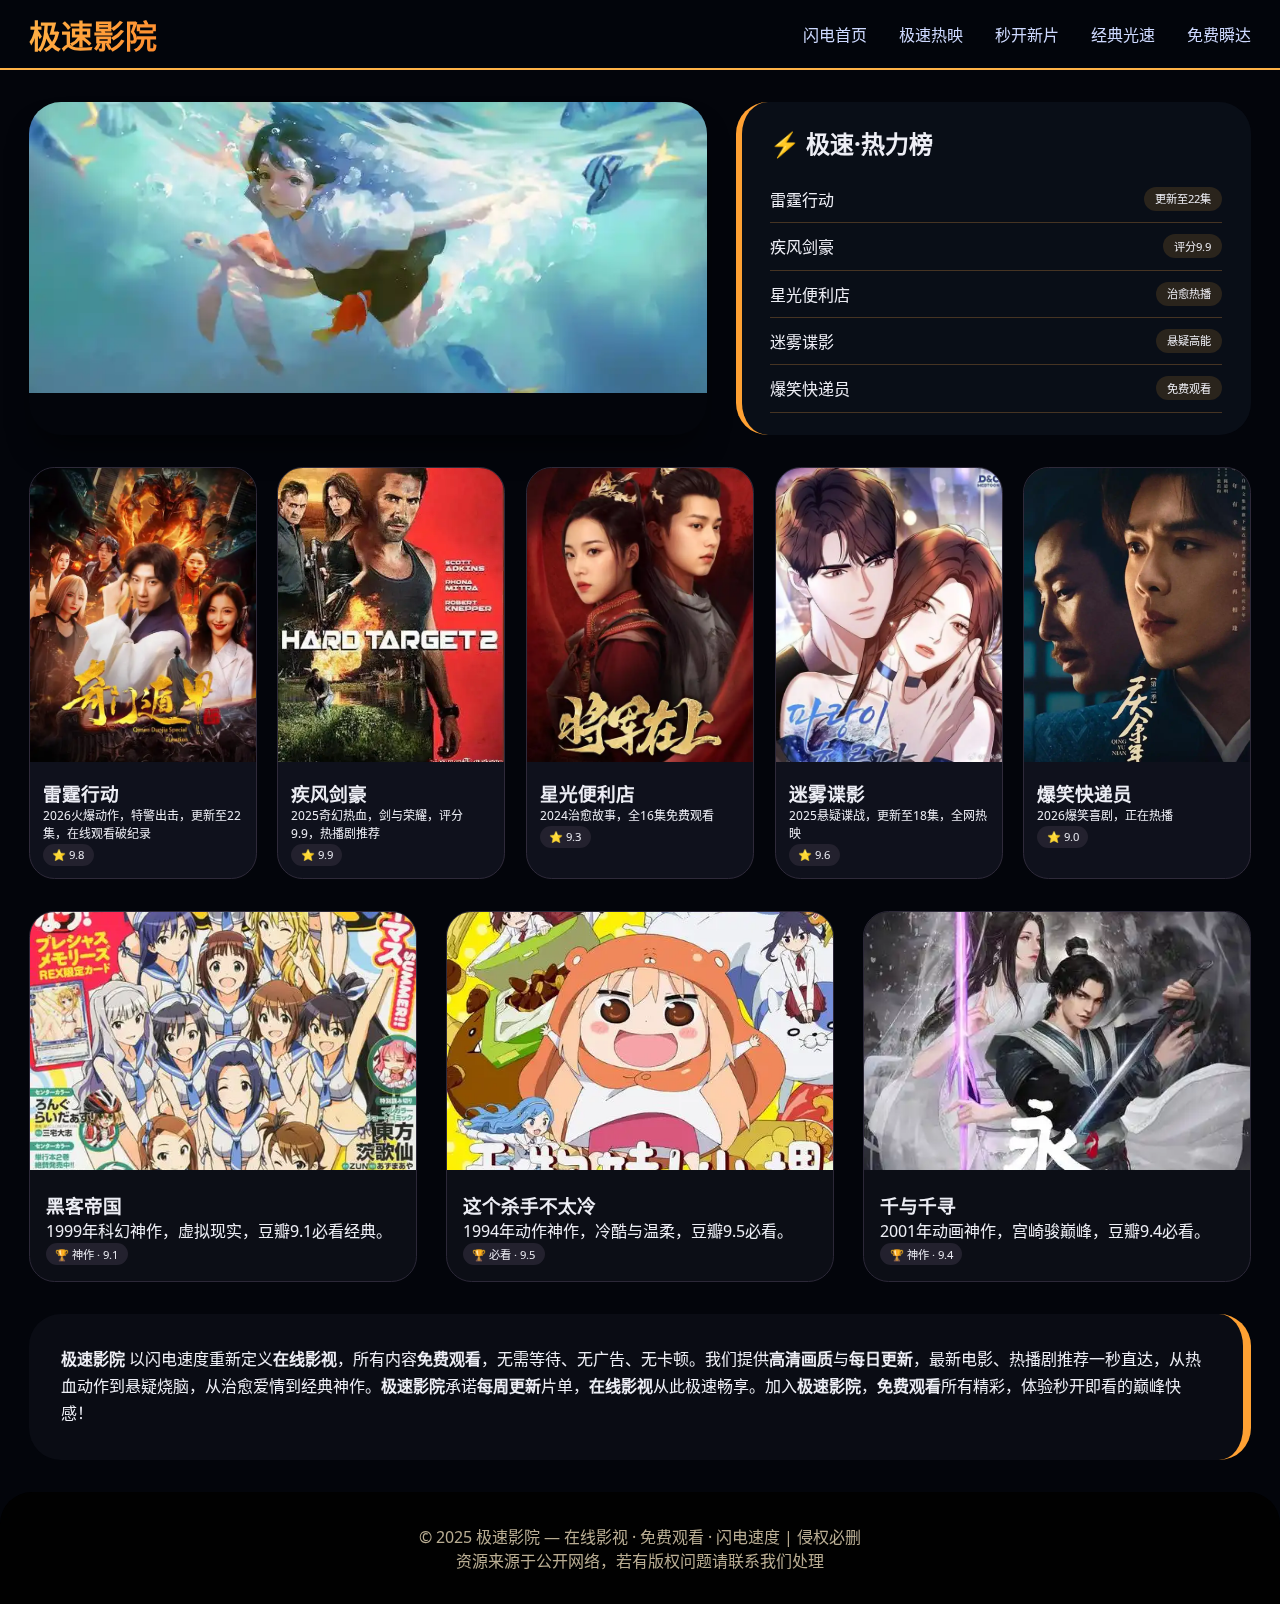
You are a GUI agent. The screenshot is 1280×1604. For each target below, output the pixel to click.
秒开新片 (1027, 35)
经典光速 (1123, 35)
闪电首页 (835, 35)
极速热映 (931, 35)
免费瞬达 (1219, 35)
